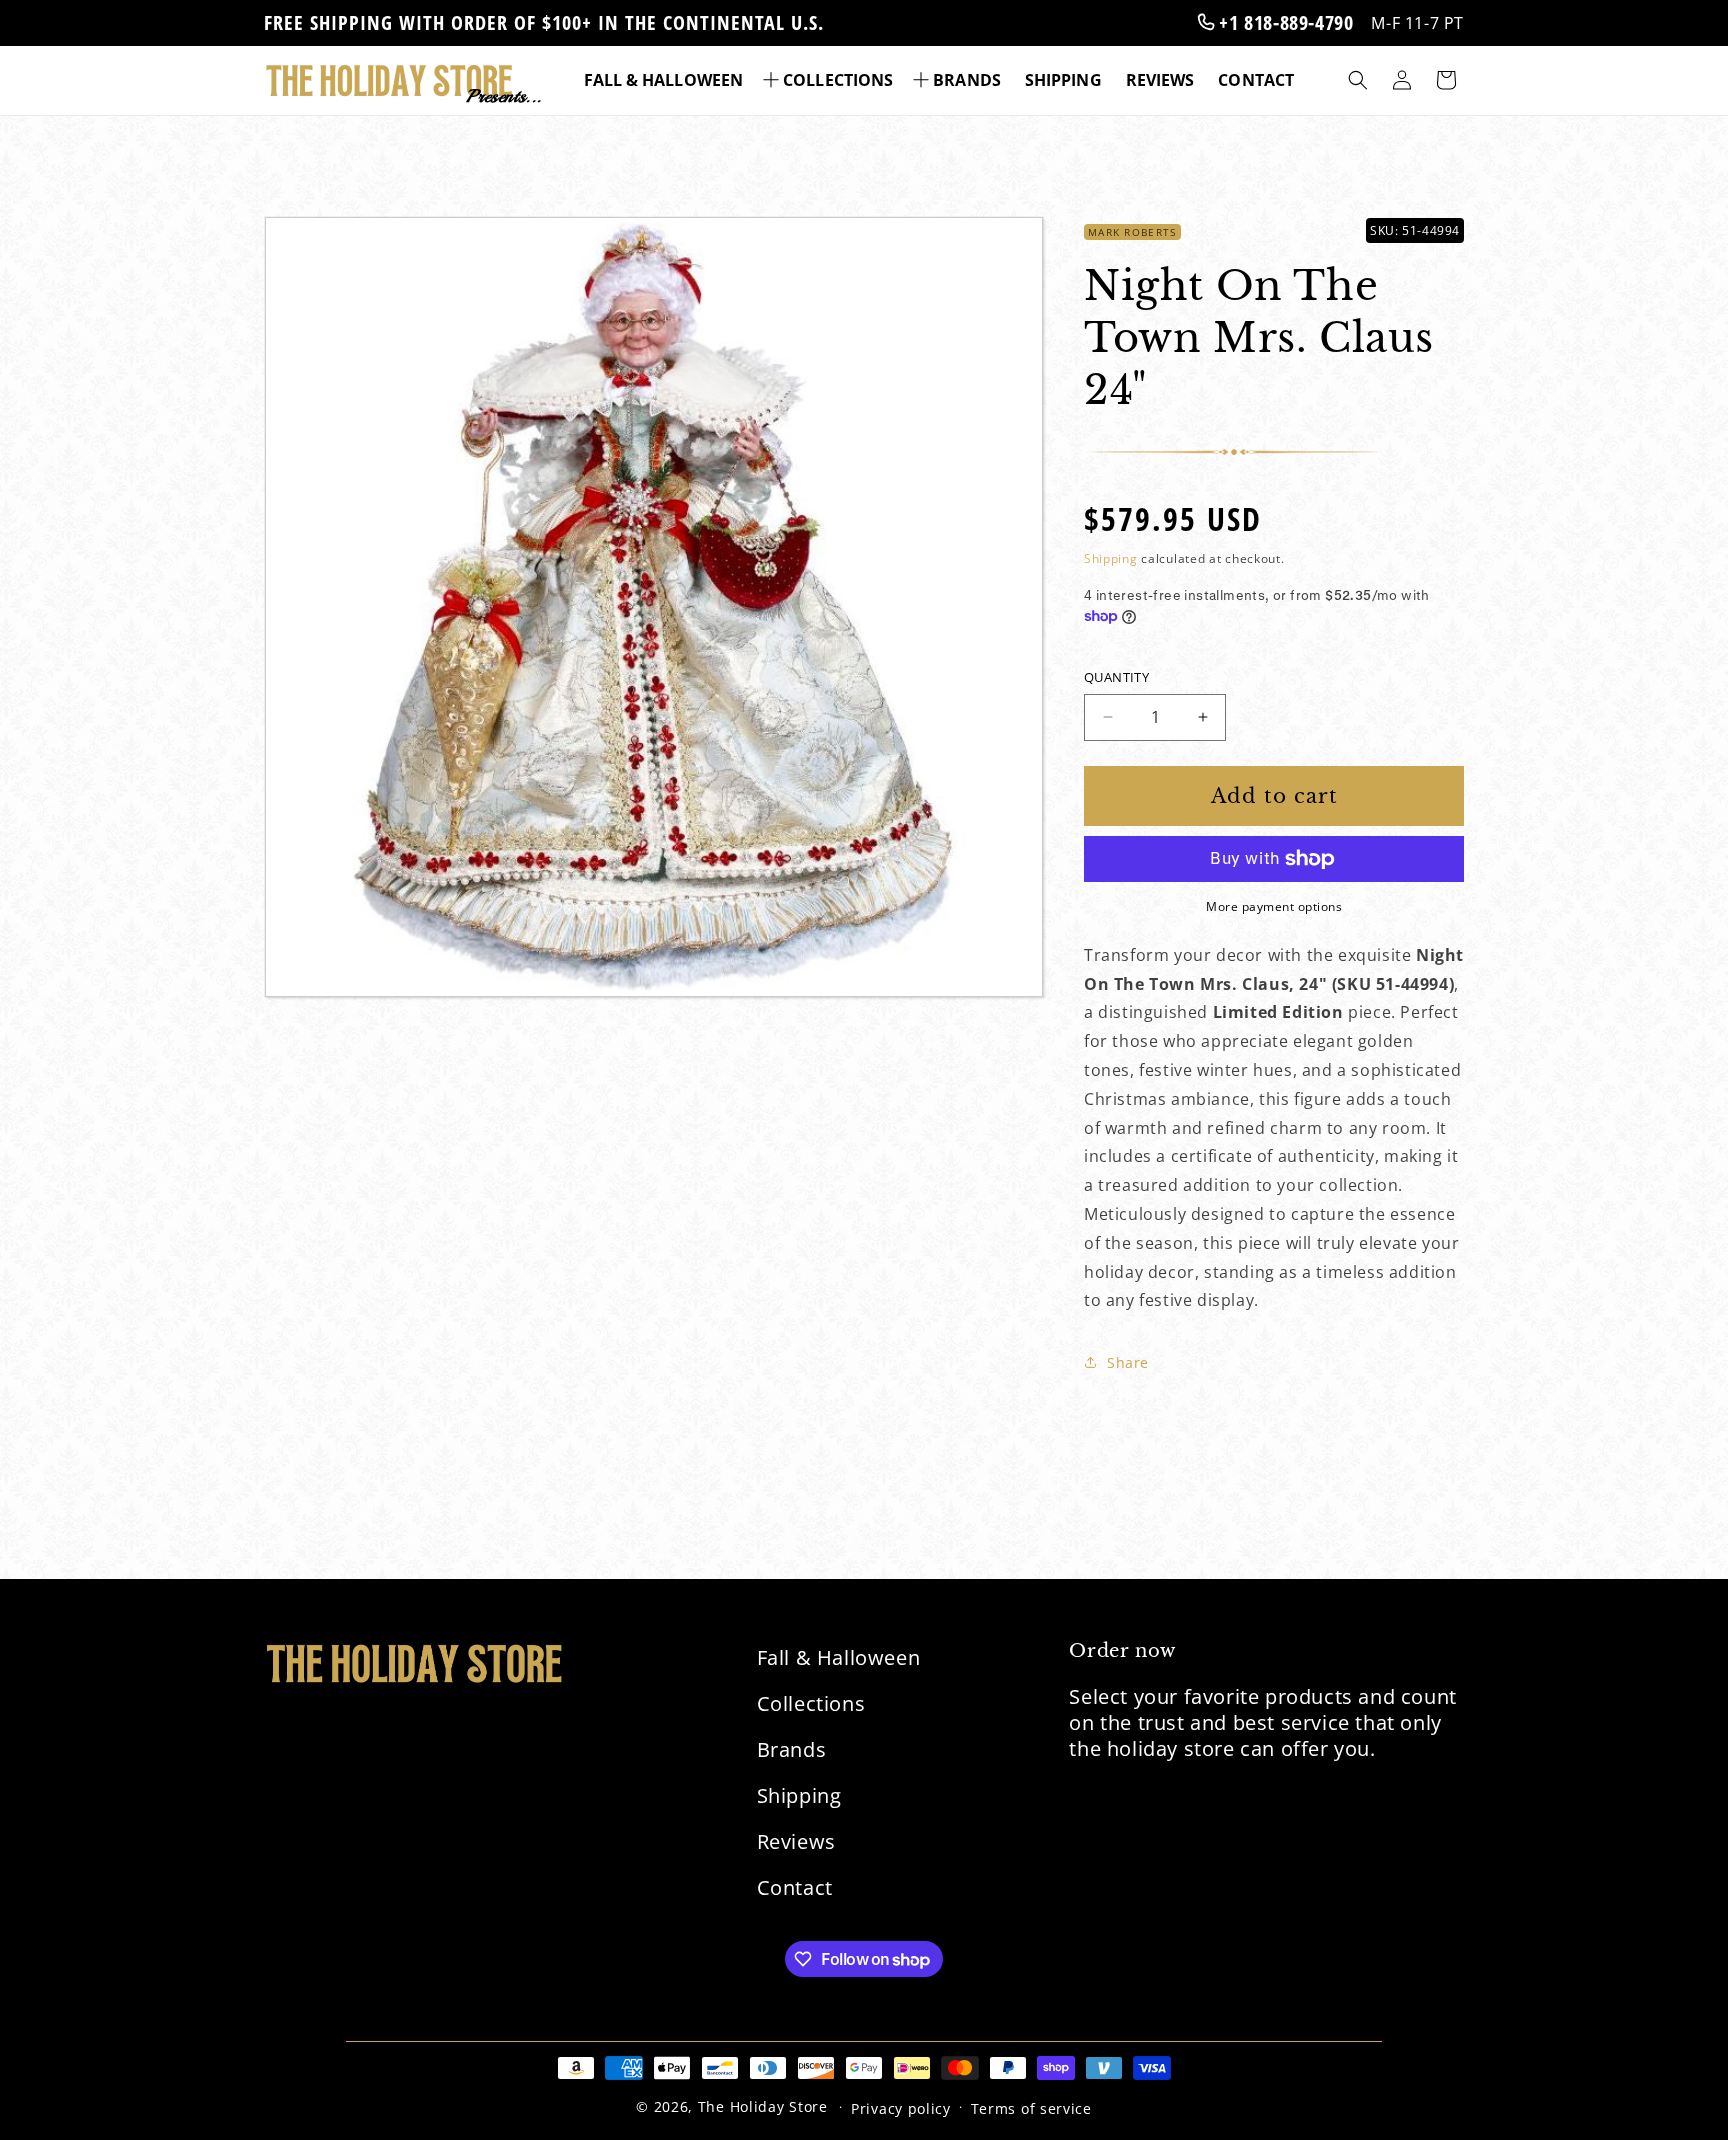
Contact (795, 1887)
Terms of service (1031, 2108)
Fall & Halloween (839, 1657)
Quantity (1116, 677)
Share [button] (1128, 1362)
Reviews (796, 1841)
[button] (830, 80)
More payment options (1274, 906)
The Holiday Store (763, 2106)
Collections (811, 1703)
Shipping (1111, 558)
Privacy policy (901, 2108)
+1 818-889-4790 (1284, 22)
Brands (792, 1749)
